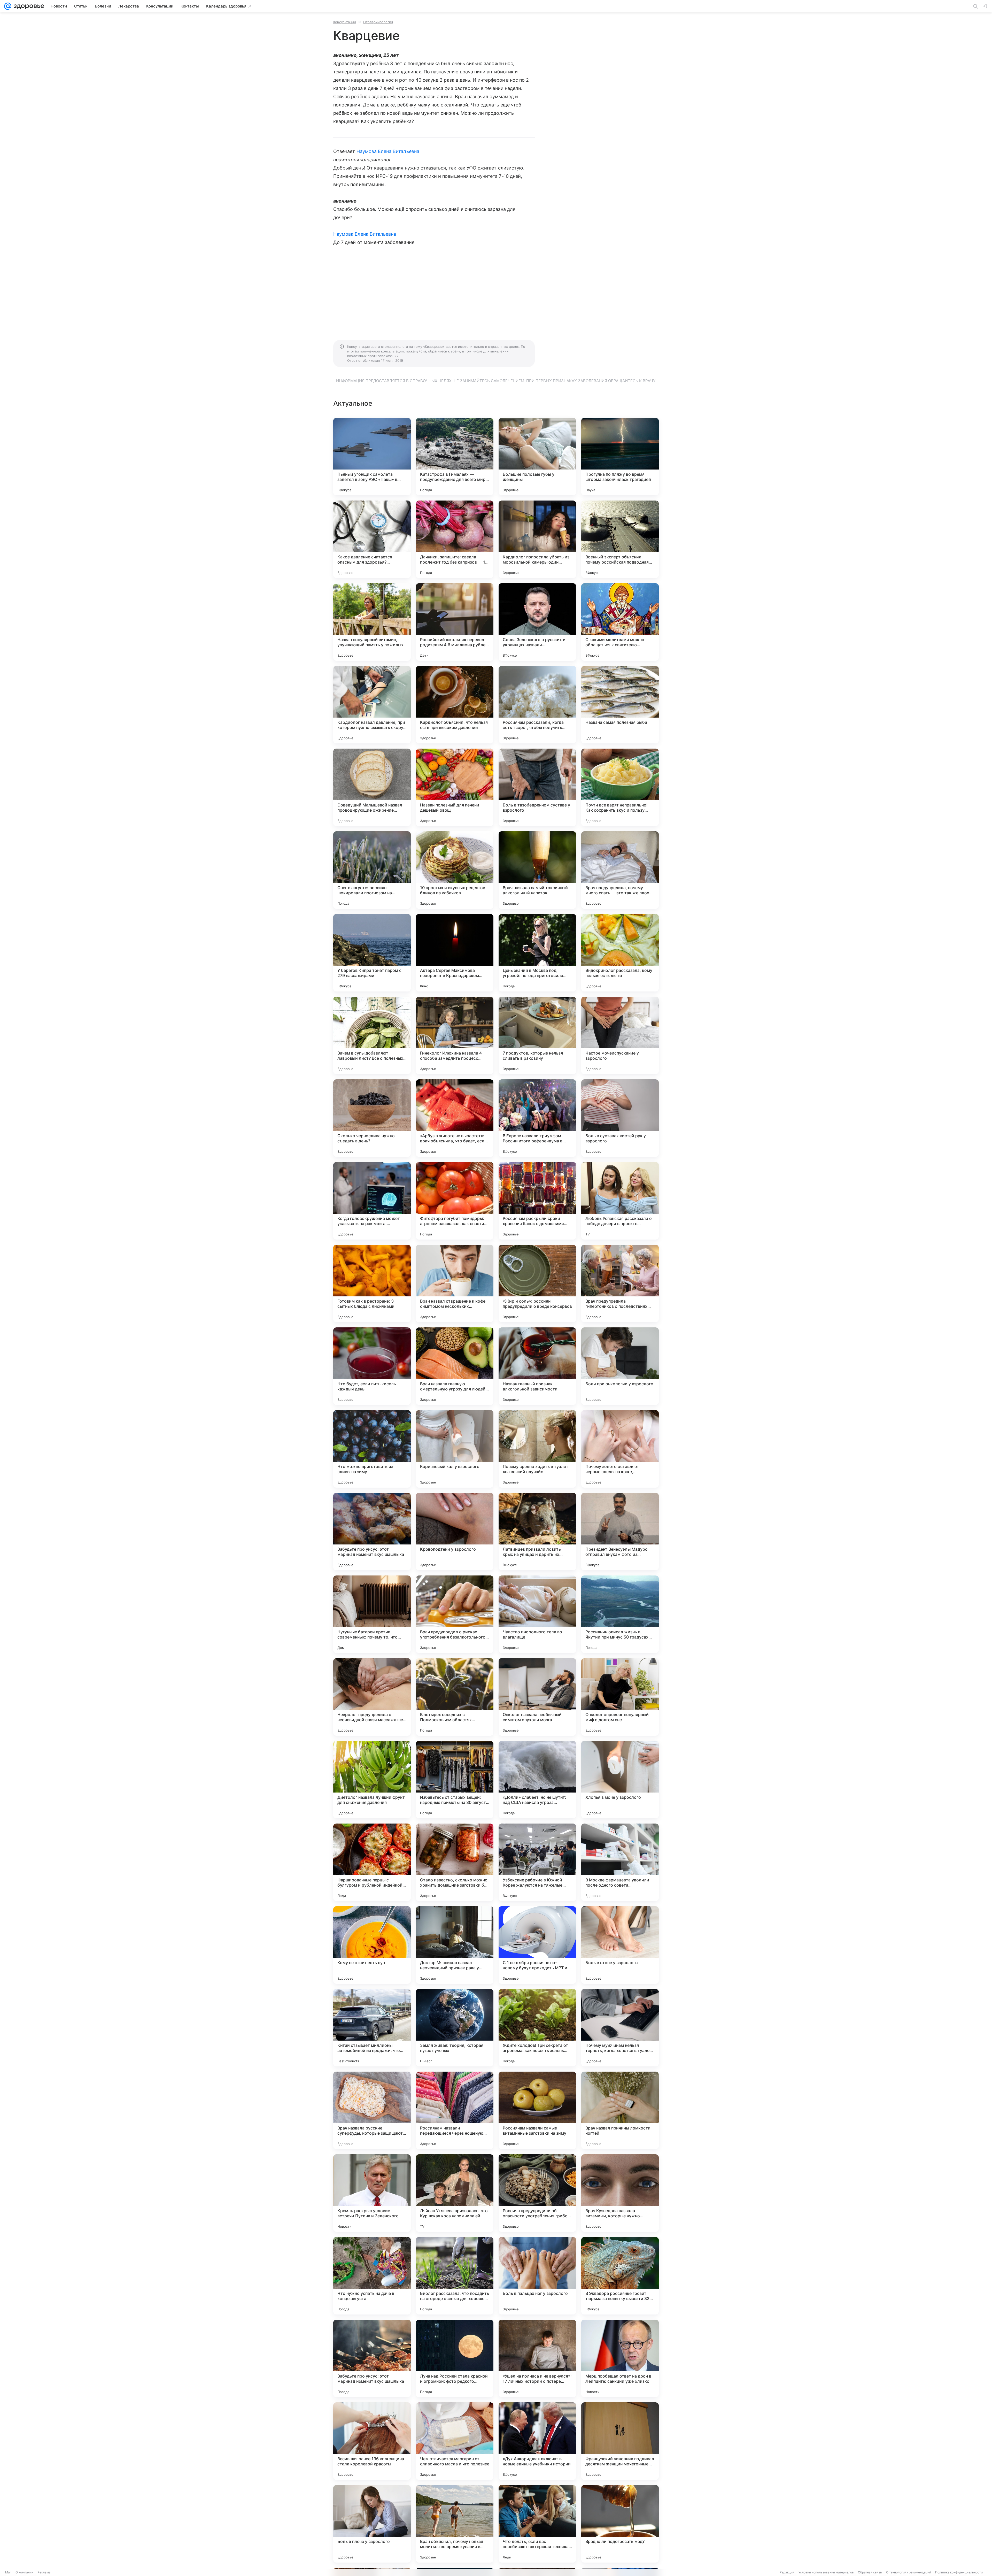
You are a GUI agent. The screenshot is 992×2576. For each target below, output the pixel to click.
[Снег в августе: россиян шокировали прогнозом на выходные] (372, 870)
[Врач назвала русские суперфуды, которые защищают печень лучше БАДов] (372, 2110)
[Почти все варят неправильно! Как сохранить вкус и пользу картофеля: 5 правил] (620, 787)
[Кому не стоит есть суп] (372, 1945)
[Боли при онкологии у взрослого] (620, 1366)
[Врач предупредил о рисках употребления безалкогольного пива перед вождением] (455, 1614)
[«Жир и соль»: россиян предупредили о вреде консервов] (537, 1283)
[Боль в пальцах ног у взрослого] (537, 2276)
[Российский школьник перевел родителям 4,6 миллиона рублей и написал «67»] (455, 622)
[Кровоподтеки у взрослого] (455, 1532)
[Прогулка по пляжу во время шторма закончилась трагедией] (620, 457)
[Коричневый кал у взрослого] (455, 1449)
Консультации (345, 22)
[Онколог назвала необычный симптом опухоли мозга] (537, 1697)
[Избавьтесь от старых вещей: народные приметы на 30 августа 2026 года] (455, 1780)
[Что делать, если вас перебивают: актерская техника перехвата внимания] (537, 2524)
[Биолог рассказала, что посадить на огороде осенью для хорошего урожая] (455, 2276)
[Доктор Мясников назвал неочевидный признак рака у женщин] (455, 1945)
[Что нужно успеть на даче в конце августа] (372, 2276)
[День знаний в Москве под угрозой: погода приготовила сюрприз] (537, 953)
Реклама (44, 2572)
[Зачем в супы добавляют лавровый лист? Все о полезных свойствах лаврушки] (372, 1035)
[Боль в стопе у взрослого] (620, 1945)
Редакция (787, 2572)
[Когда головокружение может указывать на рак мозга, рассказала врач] (372, 1201)
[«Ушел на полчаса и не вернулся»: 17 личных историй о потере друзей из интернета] (537, 2358)
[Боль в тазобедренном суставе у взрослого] (537, 787)
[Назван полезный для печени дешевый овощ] (455, 787)
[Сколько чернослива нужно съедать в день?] (372, 1118)
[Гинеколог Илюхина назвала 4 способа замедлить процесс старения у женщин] (455, 1035)
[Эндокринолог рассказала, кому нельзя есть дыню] (620, 953)
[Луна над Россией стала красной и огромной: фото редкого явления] (455, 2358)
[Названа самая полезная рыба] (620, 705)
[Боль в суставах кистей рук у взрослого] (620, 1118)
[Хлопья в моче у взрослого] (620, 1780)
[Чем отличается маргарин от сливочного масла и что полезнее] (455, 2441)
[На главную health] (28, 6)
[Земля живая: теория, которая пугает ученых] (455, 2028)
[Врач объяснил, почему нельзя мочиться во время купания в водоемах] (455, 2524)
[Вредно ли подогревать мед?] (620, 2524)
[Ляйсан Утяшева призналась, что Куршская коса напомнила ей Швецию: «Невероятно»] (455, 2193)
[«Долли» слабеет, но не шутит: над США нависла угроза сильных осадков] (537, 1780)
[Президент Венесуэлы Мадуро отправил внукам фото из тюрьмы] (620, 1532)
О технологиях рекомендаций (909, 2572)
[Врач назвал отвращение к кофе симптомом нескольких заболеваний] (455, 1283)
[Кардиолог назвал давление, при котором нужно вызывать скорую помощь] (372, 705)
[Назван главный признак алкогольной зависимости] (537, 1366)
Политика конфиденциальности (959, 2572)
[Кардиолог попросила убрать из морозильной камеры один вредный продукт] (537, 539)
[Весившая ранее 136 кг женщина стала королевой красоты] (372, 2441)
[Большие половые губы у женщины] (537, 457)
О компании (24, 2572)
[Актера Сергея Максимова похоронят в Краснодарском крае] (455, 953)
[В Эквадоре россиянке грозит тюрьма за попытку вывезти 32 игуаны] (620, 2276)
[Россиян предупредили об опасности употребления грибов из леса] (537, 2193)
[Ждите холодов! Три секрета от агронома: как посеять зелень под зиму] (537, 2028)
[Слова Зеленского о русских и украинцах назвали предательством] (537, 622)
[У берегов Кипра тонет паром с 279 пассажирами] (372, 953)
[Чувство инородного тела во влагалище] (537, 1614)
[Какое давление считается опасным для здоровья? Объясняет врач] (372, 539)
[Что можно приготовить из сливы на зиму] (372, 1449)
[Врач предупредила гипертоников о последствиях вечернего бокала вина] (620, 1283)
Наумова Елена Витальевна (388, 151)
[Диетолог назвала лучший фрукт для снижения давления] (372, 1780)
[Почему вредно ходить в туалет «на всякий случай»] (537, 1449)
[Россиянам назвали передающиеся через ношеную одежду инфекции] (455, 2110)
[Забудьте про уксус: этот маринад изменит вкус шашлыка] (372, 1532)
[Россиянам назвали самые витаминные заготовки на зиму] (537, 2110)
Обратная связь (870, 2572)
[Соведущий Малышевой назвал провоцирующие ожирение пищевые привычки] (372, 787)
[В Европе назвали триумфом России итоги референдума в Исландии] (537, 1118)
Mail (8, 2572)
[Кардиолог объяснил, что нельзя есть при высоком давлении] (455, 705)
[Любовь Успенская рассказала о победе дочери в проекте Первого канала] (620, 1201)
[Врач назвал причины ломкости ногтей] (620, 2110)
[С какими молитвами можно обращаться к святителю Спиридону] (620, 622)
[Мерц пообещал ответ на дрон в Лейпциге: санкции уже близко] (620, 2358)
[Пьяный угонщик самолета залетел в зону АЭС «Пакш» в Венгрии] (372, 457)
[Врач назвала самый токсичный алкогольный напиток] (537, 870)
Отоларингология (378, 22)
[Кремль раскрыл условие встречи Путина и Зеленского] (372, 2193)
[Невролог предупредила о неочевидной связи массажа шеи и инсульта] (372, 1697)
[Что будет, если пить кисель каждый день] (372, 1366)
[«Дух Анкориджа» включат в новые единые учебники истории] (537, 2441)
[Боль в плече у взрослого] (372, 2524)
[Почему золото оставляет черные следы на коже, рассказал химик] (620, 1449)
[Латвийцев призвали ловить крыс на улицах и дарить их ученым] (537, 1532)
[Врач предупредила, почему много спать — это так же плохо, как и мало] (620, 870)
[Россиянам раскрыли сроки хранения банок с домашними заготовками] (537, 1201)
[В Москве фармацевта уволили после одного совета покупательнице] (620, 1862)
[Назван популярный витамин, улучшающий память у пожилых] (372, 622)
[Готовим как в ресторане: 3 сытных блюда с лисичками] (372, 1283)
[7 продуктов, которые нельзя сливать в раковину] (537, 1035)
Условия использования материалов (826, 2572)
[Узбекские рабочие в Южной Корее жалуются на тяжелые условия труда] (537, 1862)
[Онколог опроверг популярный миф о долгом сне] (620, 1697)
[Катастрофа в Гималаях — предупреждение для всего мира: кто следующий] (455, 457)
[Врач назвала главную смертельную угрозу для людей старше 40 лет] (455, 1366)
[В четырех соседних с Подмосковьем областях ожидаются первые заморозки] (455, 1697)
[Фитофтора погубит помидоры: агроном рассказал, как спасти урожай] (455, 1201)
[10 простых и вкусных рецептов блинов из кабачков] (455, 870)
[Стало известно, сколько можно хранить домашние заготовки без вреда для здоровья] (455, 1862)
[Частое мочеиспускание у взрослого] (620, 1035)
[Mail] (8, 6)
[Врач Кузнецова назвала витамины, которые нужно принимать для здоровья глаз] (620, 2193)
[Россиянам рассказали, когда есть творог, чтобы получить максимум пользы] (537, 705)
